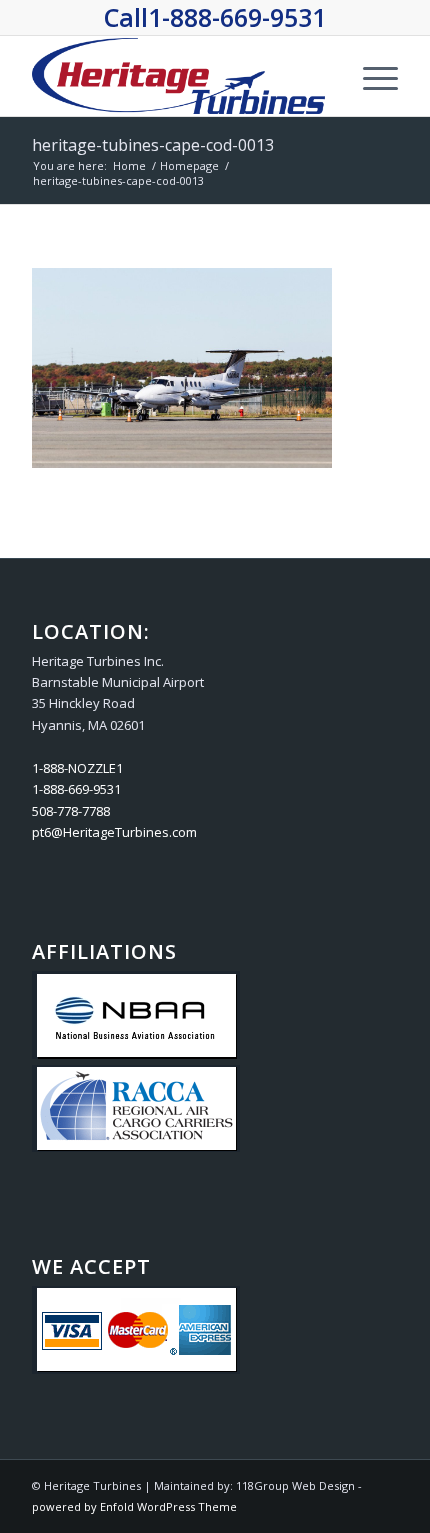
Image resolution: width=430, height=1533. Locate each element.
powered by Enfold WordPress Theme (134, 1506)
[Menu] (370, 76)
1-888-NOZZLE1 (77, 768)
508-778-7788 (71, 811)
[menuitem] (370, 76)
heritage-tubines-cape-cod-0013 (153, 145)
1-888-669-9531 (237, 17)
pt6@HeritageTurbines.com (114, 832)
